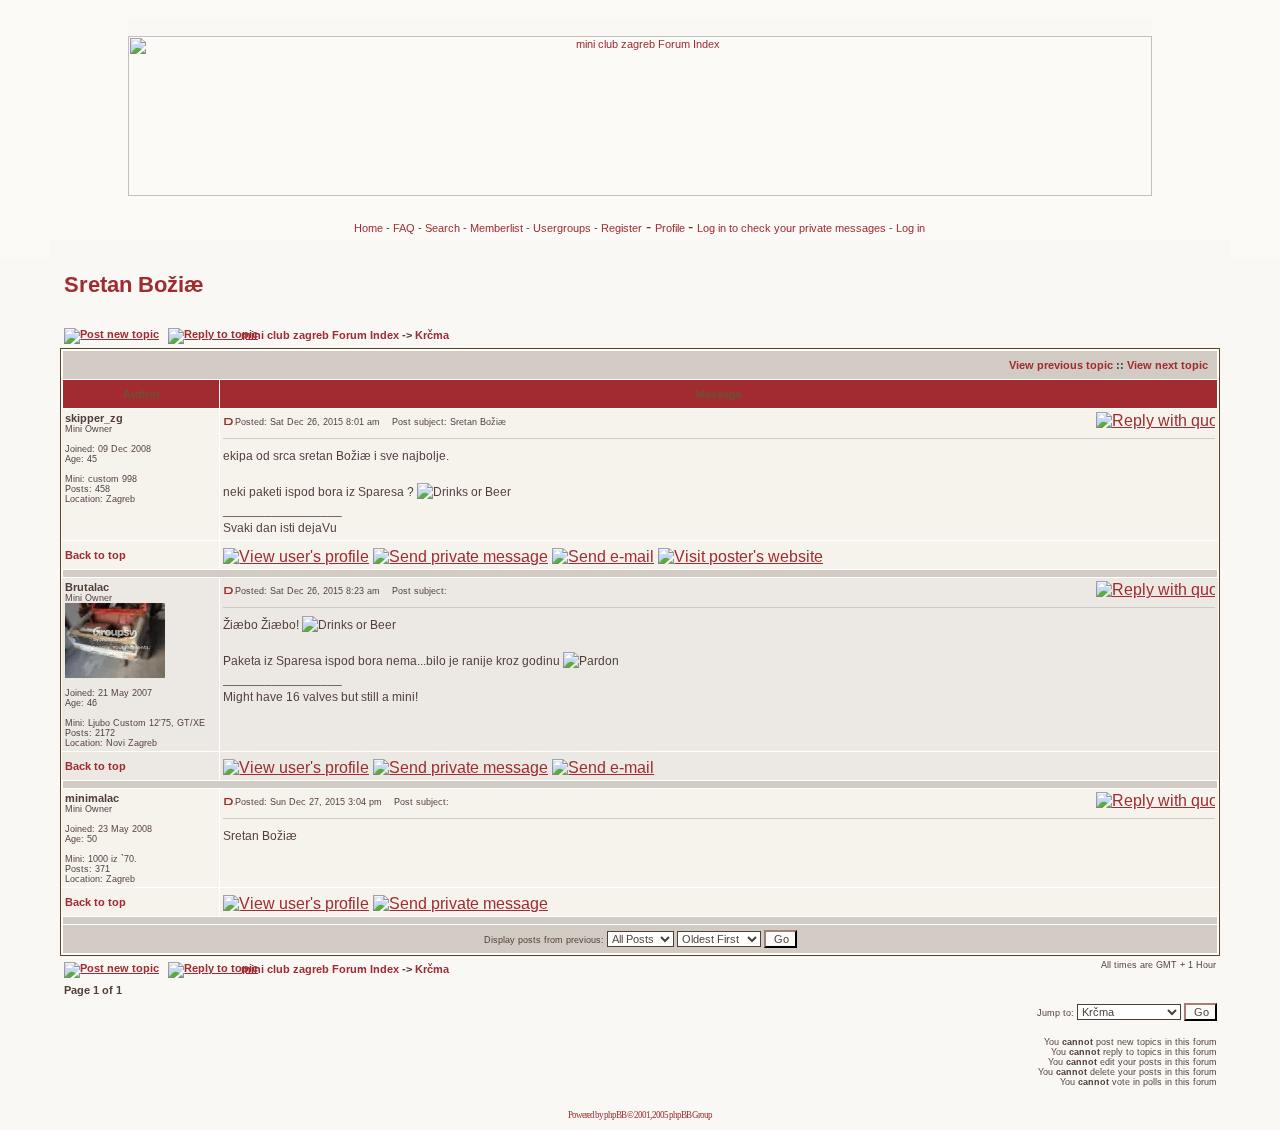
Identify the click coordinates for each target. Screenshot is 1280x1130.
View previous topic (1061, 365)
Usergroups (562, 228)
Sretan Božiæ (134, 284)
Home (368, 228)
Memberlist (496, 228)
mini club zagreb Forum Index (320, 335)
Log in (910, 228)
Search (442, 228)
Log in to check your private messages (793, 228)
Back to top (95, 555)
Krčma (432, 335)
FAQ (404, 228)
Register (621, 228)
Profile (671, 228)
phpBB (615, 1115)
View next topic (1167, 365)
